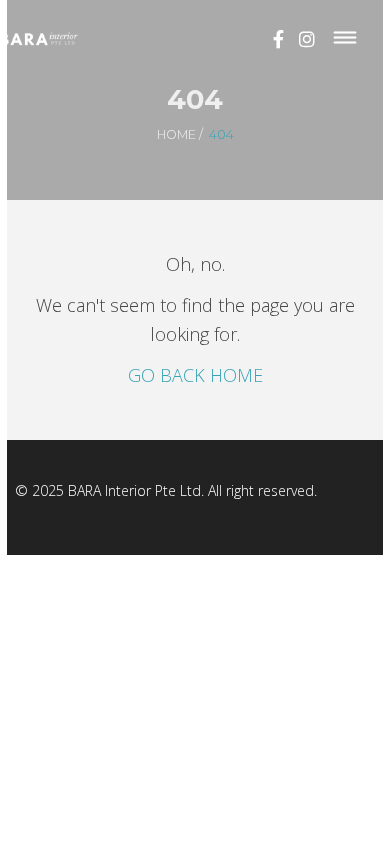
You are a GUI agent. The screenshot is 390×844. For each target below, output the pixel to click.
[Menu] (345, 38)
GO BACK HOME (195, 375)
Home (176, 134)
